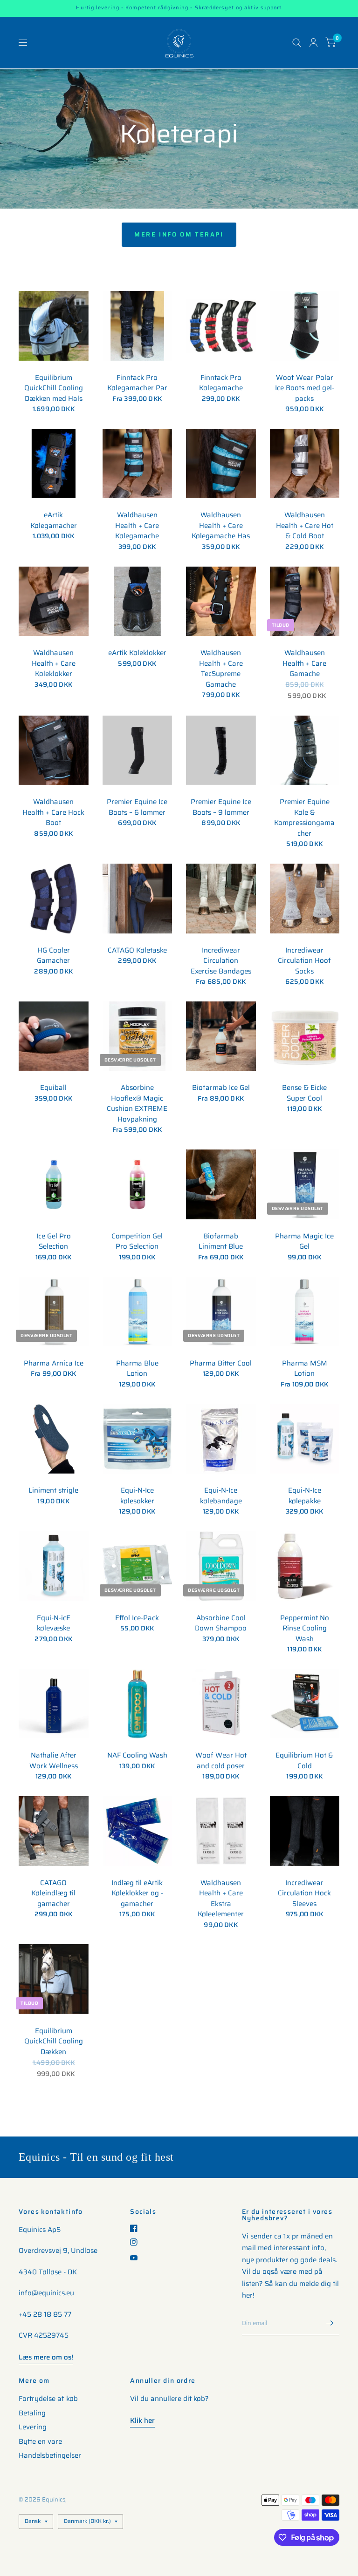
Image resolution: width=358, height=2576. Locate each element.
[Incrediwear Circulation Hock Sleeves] (305, 1831)
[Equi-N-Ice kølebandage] (221, 1439)
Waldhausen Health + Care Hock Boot (53, 812)
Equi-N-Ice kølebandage (221, 1496)
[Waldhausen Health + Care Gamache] (305, 602)
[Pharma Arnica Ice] (54, 1312)
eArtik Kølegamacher (54, 520)
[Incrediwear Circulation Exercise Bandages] (221, 899)
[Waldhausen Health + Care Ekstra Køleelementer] (221, 1831)
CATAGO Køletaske (137, 950)
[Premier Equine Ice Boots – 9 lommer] (221, 750)
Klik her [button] (142, 2420)
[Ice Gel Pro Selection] (54, 1184)
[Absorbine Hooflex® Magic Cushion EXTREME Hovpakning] (138, 1036)
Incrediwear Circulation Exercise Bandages (221, 961)
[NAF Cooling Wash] (138, 1704)
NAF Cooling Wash (137, 1755)
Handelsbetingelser (50, 2455)
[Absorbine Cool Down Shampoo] (221, 1566)
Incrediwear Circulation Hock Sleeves (304, 1893)
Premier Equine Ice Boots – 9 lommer (221, 807)
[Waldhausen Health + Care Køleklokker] (54, 602)
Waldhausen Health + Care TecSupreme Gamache (221, 669)
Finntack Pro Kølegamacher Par (137, 383)
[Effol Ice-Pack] (138, 1566)
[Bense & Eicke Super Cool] (305, 1036)
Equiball (53, 1088)
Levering (33, 2427)
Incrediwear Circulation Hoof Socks (304, 961)
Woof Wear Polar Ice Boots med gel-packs (305, 388)
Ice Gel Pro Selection (54, 1241)
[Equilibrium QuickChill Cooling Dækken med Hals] (54, 326)
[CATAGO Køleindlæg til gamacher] (54, 1831)
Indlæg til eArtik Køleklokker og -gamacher (137, 1893)
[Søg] (297, 43)
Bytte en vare (40, 2441)
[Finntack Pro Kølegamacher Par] (138, 326)
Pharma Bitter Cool (221, 1363)
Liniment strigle (53, 1491)
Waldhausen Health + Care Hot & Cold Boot (305, 526)
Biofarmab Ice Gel (221, 1088)
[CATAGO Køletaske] (138, 899)
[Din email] (330, 2323)
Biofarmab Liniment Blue (221, 1241)
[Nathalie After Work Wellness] (54, 1704)
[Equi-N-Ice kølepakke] (305, 1439)
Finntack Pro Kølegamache (221, 383)
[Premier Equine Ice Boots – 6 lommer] (138, 750)
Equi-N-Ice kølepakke (305, 1496)
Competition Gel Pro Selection (137, 1241)
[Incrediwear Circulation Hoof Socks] (305, 899)
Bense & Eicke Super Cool (304, 1093)
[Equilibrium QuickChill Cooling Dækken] (54, 1979)
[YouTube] (137, 2258)
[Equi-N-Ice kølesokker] (138, 1439)
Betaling (32, 2413)
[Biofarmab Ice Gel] (221, 1036)
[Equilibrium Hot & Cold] (305, 1704)
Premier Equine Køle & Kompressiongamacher (304, 818)
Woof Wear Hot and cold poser (221, 1761)
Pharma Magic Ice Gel (304, 1241)
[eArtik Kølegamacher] (54, 464)
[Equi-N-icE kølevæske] (54, 1566)
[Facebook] (137, 2228)
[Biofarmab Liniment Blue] (221, 1184)
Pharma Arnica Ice (54, 1363)
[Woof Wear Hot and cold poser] (221, 1704)
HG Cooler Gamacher (53, 956)
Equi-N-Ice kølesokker (137, 1496)
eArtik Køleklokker (137, 653)
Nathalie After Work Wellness (54, 1761)
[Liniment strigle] (54, 1439)
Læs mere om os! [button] (46, 2357)
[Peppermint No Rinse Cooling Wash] (305, 1566)
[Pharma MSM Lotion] (305, 1312)
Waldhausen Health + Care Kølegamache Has (221, 526)
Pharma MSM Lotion (305, 1369)
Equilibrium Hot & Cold (304, 1761)
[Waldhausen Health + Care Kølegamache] (138, 464)
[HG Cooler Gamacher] (54, 899)
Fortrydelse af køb (48, 2399)
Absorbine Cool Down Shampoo (221, 1623)
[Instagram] (137, 2242)
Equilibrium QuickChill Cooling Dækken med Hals (54, 388)
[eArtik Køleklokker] (138, 602)
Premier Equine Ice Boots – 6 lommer (137, 807)
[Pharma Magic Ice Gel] (305, 1184)
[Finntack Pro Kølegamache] (221, 326)
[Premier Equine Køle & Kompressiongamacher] (305, 750)
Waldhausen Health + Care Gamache (304, 663)
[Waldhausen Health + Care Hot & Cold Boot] (305, 464)
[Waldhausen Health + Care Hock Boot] (54, 750)
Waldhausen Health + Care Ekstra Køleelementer (221, 1899)
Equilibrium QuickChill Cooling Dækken (54, 2042)
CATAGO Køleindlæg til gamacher (53, 1893)
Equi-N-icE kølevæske (54, 1623)
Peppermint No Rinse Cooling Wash (305, 1629)
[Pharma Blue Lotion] (138, 1312)
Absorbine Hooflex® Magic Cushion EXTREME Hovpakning (137, 1103)
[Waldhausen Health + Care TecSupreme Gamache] (221, 602)
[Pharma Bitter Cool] (221, 1312)
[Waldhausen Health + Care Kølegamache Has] (221, 464)
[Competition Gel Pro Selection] (138, 1184)
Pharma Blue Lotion (137, 1369)
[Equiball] (54, 1036)
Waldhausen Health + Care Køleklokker (54, 663)
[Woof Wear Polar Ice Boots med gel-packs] (305, 326)
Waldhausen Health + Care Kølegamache (137, 526)
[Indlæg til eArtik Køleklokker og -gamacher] (138, 1831)
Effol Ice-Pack (137, 1618)
